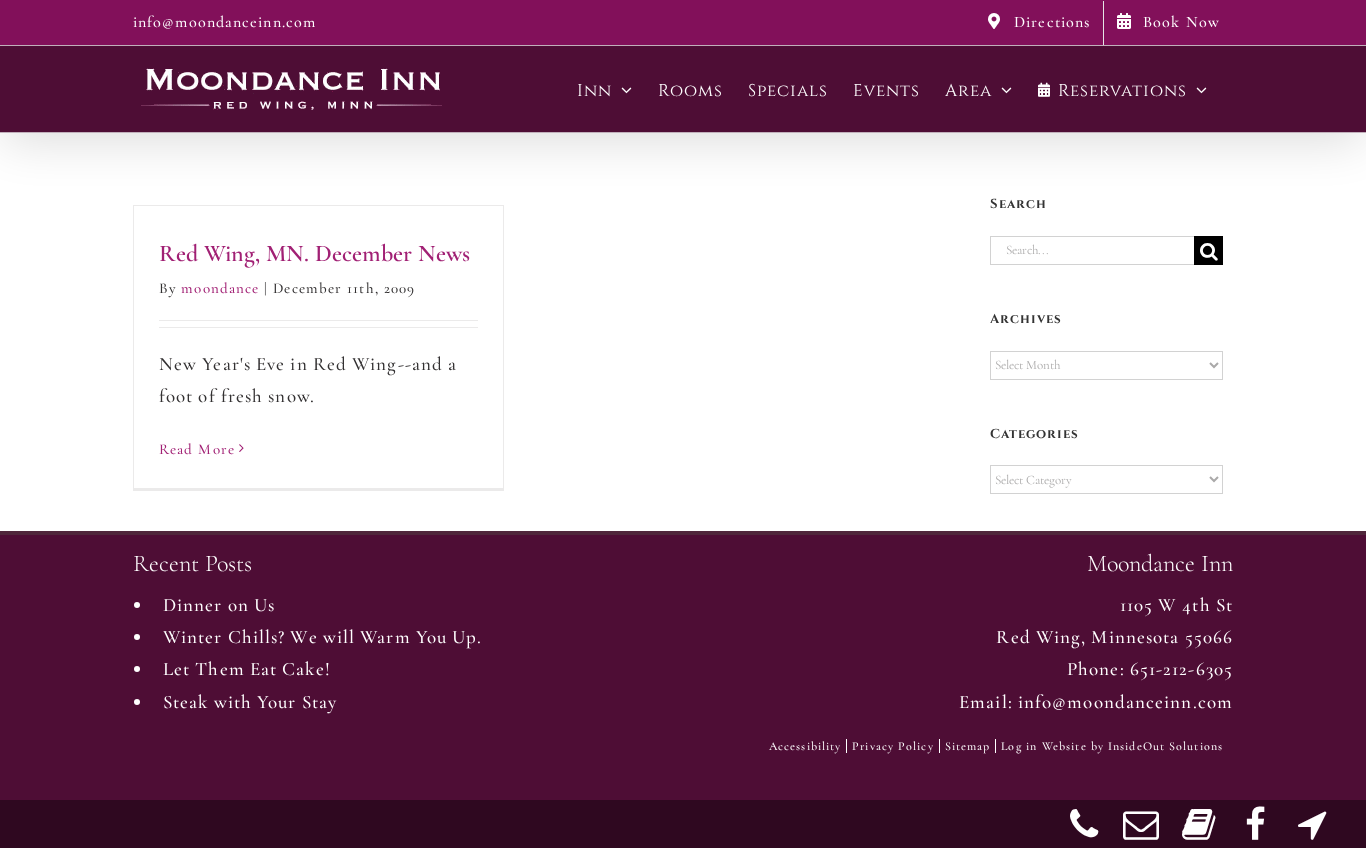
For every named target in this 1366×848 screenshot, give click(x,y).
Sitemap (968, 746)
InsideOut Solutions (1165, 746)
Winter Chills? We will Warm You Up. (323, 636)
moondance (220, 288)
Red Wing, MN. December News (314, 253)
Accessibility (805, 746)
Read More (197, 449)
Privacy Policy (892, 746)
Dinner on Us (219, 604)
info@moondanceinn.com (224, 22)
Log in (1019, 746)
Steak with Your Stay (250, 701)
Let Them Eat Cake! (247, 668)
